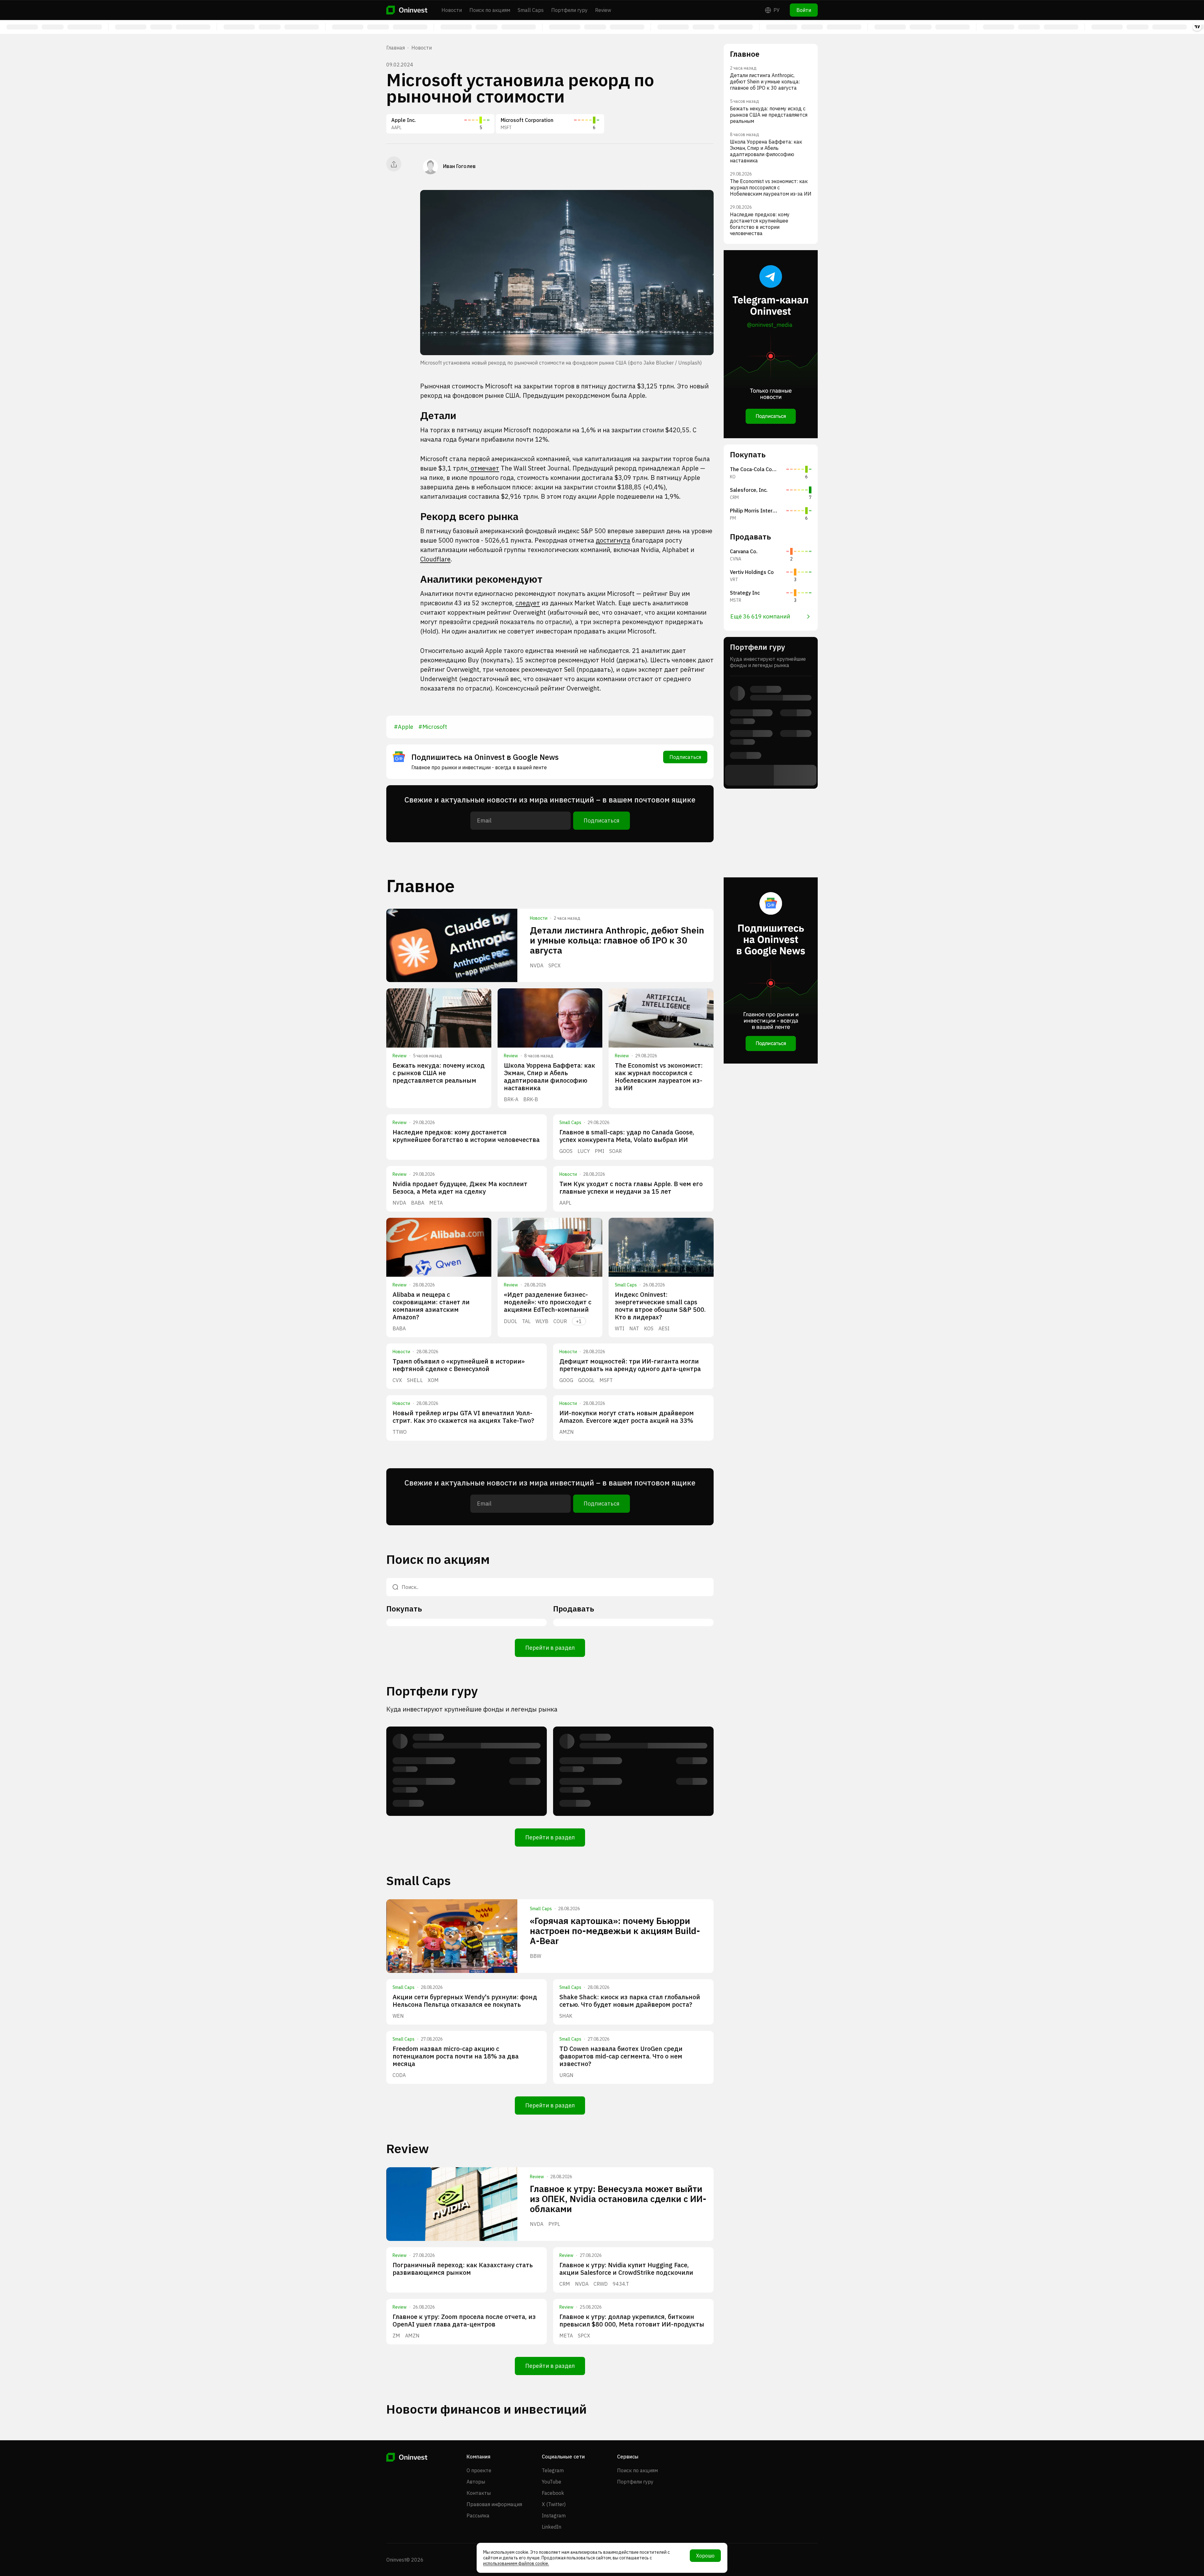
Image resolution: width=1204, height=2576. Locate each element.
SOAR (615, 1151)
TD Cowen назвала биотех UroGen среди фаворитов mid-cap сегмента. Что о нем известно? (621, 2056)
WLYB (542, 1321)
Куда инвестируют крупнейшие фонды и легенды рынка (472, 1709)
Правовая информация (494, 2504)
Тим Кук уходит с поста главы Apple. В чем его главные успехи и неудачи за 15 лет (631, 1188)
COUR (560, 1321)
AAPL (565, 1203)
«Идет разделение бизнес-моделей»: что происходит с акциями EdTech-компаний (548, 1302)
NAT (634, 1328)
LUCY (584, 1151)
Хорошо (705, 2556)
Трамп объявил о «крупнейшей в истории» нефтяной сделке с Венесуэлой (459, 1365)
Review (603, 10)
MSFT (606, 1380)
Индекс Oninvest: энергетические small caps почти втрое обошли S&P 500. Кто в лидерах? (660, 1306)
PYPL (554, 2224)
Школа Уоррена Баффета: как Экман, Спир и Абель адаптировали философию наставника (549, 1077)
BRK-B (531, 1099)
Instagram (554, 2516)
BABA (418, 1203)
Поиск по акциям (490, 10)
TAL (526, 1321)
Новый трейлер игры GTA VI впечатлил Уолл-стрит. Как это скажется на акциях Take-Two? (463, 1417)
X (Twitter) (554, 2504)
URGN (566, 2075)
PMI (599, 1151)
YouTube (552, 2482)
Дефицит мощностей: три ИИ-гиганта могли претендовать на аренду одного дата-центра (630, 1365)
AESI (664, 1328)
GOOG (566, 1380)
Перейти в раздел (550, 1648)
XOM (433, 1380)
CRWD (601, 2284)
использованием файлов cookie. (516, 2563)
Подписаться (685, 757)
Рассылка (478, 2516)
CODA (399, 2075)
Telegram (553, 2470)
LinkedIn (552, 2527)
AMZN (567, 1432)
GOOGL (586, 1380)
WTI (620, 1328)
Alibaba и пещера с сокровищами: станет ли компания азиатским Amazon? (431, 1306)
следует (528, 603)
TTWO (400, 1432)
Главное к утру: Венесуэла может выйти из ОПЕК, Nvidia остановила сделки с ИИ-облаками (618, 2199)
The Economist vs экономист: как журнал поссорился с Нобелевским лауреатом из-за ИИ (659, 1077)
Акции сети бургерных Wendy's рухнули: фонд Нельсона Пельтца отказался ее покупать (465, 2001)
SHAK (566, 2016)
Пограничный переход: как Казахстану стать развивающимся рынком (463, 2269)
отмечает (484, 468)
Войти (804, 10)
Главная (396, 48)
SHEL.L (415, 1380)
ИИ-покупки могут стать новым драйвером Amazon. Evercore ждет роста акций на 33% (627, 1417)
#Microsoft (433, 727)
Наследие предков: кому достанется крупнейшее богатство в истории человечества (466, 1136)
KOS (649, 1328)
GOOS (566, 1151)
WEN (398, 2016)
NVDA (537, 965)
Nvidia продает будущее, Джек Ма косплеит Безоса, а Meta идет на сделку (460, 1188)
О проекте (479, 2470)
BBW (536, 1956)
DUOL (510, 1321)
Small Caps (531, 10)
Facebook (553, 2493)
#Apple (404, 727)
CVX (397, 1380)
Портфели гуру (569, 10)
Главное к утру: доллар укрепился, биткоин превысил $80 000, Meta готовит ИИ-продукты (632, 2320)
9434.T (621, 2284)
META (436, 1203)
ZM (396, 2336)
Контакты (479, 2493)
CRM (565, 2284)
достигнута (613, 540)
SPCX (554, 965)
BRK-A (511, 1099)
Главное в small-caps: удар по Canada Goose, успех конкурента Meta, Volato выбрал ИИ (627, 1136)
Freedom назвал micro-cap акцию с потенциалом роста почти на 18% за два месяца (456, 2056)
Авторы (476, 2482)
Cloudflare (435, 559)
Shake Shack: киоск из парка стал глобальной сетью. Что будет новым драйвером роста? (630, 2001)
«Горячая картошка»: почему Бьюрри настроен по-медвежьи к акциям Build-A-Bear (615, 1931)
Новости (452, 10)
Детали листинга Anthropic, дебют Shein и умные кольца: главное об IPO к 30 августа (617, 940)
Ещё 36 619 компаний (760, 616)
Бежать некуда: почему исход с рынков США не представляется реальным (439, 1073)
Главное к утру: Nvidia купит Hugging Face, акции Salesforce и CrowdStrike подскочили (626, 2269)
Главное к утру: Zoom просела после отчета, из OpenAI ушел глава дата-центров (464, 2320)
